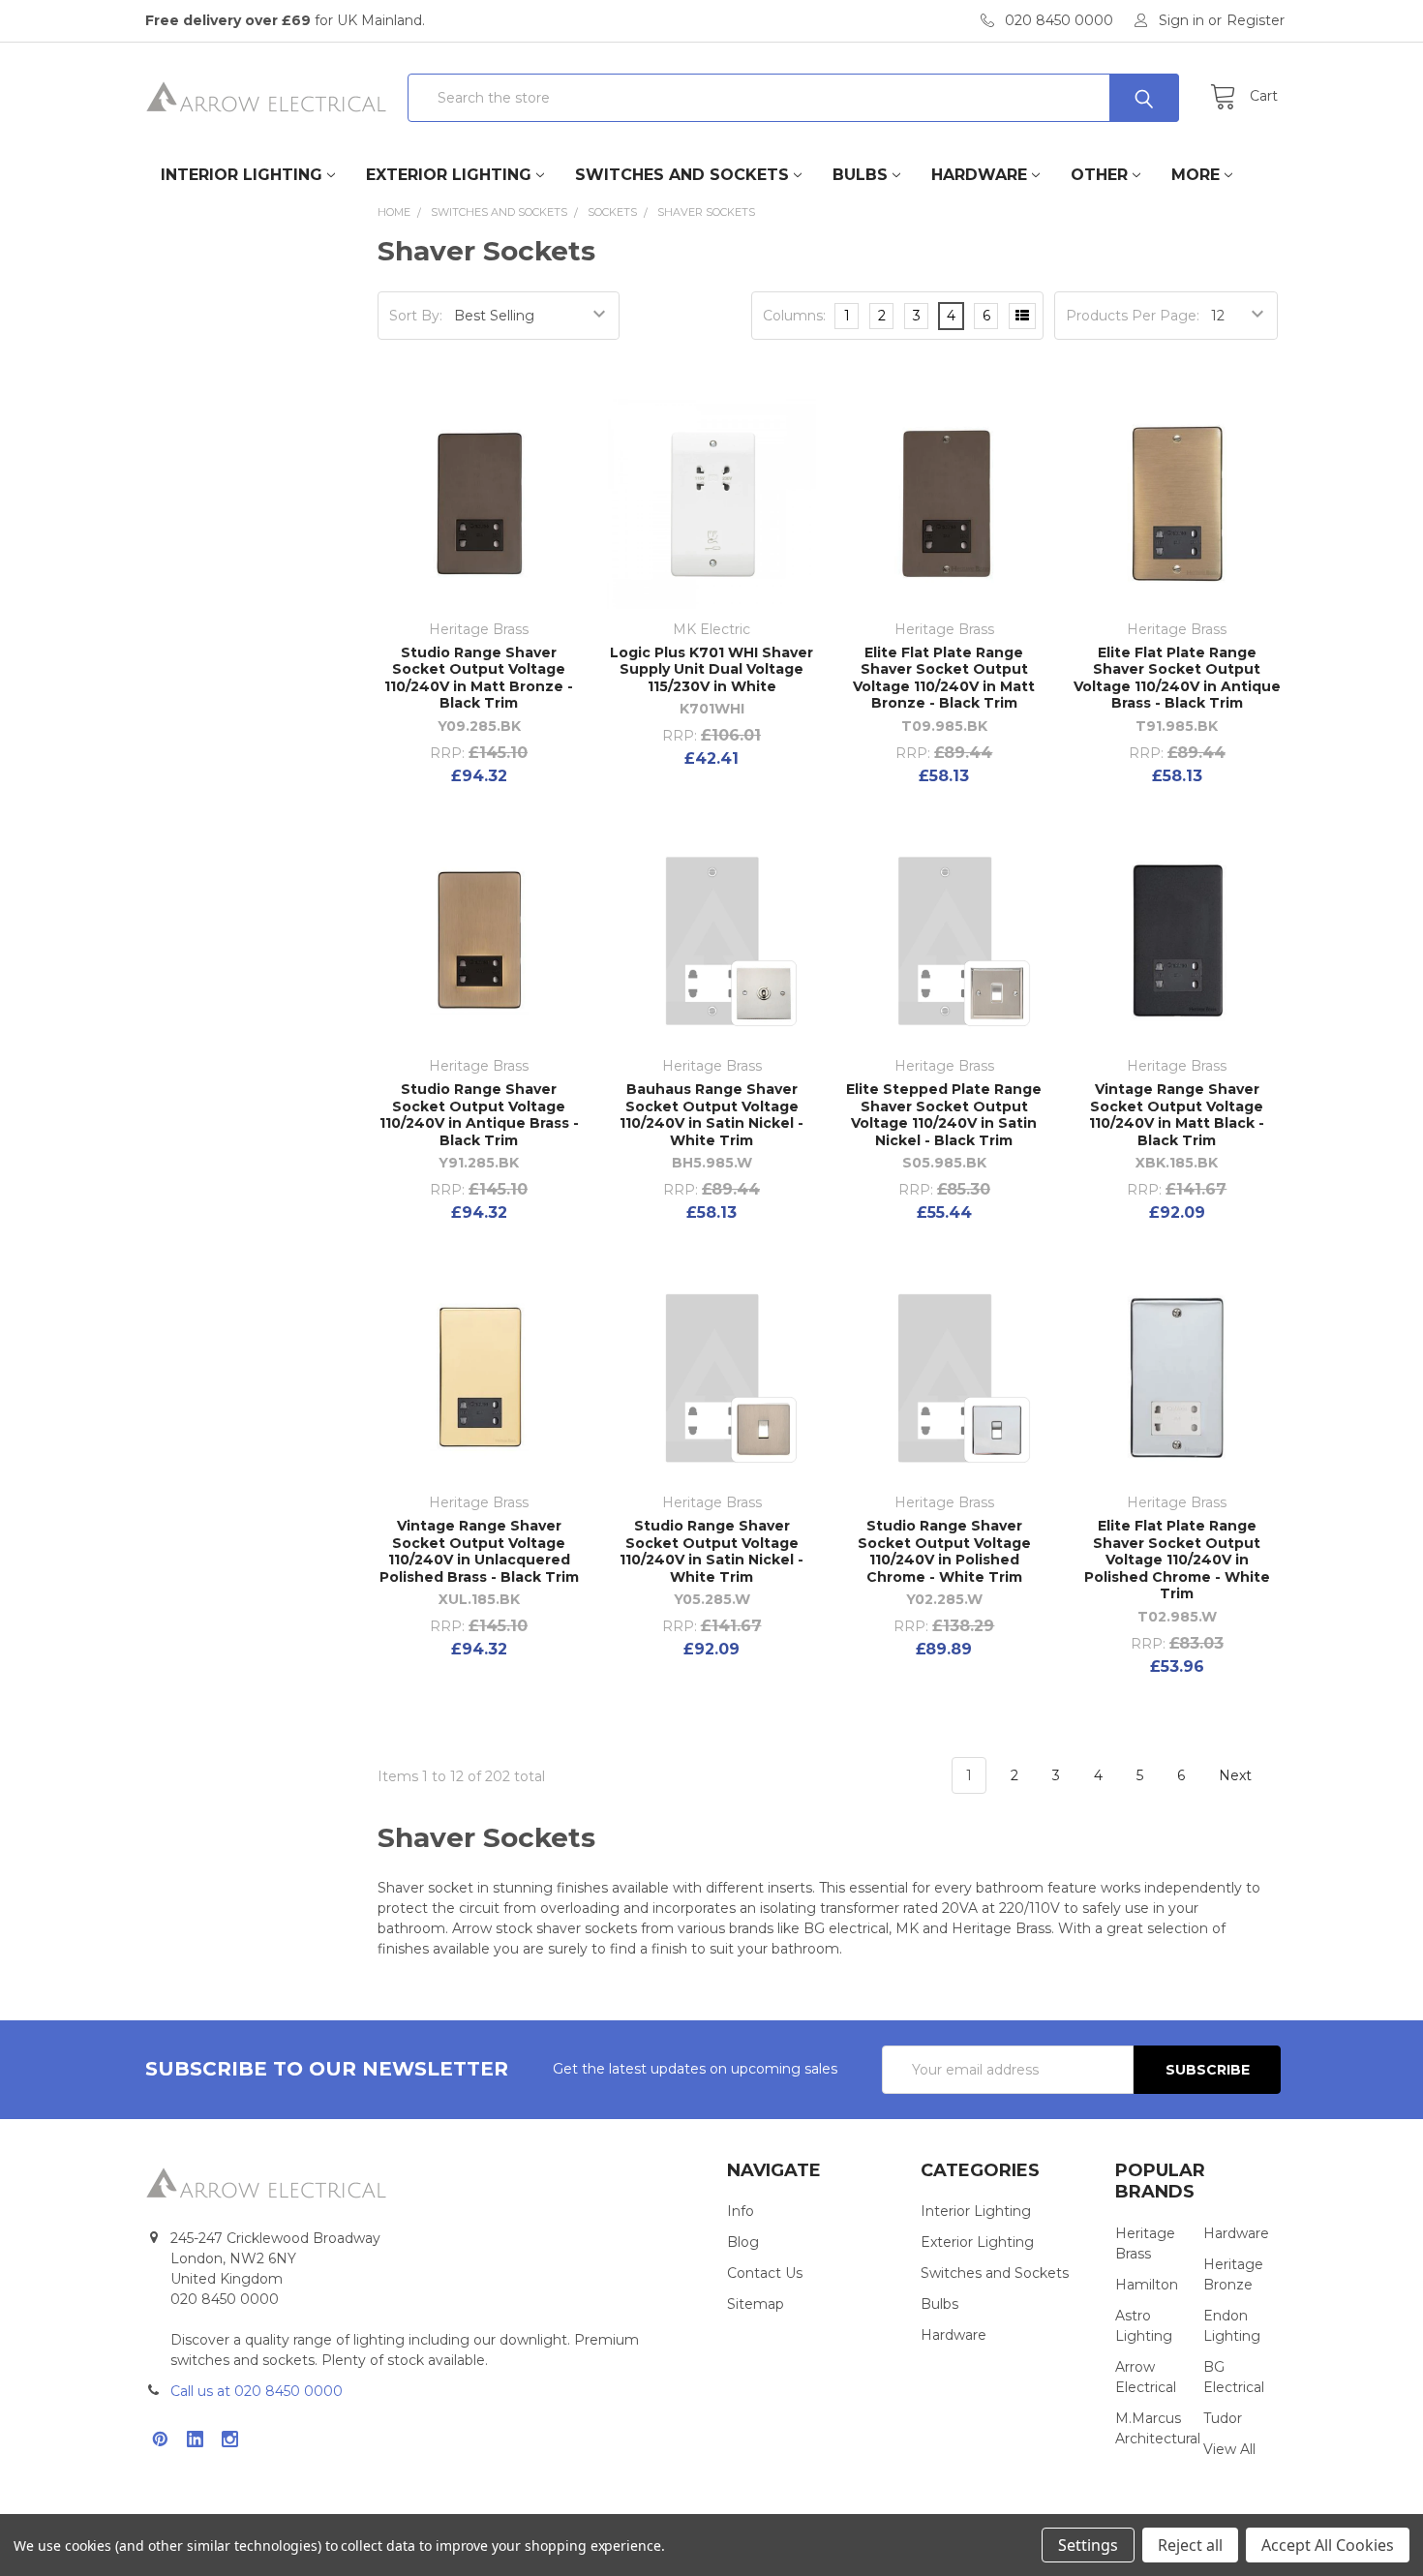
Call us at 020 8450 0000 (257, 2391)
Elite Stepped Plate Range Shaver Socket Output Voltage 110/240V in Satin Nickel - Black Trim (944, 1115)
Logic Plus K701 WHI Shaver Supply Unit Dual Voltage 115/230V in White (711, 669)
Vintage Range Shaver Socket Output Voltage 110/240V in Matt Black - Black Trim (1177, 1115)
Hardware (979, 175)
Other (1099, 175)
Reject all (1190, 2545)
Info (741, 2211)
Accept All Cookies (1328, 2545)
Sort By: (416, 316)
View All (1229, 2449)
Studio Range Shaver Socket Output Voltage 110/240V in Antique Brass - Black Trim (479, 1115)
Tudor (1223, 2418)
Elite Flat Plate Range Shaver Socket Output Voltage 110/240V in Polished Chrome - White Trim (1177, 1560)
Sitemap (756, 2304)
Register (1256, 20)
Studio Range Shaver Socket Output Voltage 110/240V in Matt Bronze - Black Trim (479, 678)
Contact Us (765, 2273)
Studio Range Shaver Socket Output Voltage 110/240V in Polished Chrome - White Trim (944, 1551)
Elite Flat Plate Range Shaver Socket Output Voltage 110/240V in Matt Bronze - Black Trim (944, 678)
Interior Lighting (242, 175)
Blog (743, 2242)
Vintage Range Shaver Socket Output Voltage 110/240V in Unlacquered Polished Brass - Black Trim (479, 1551)
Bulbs (860, 175)
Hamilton (1147, 2285)
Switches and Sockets (682, 175)
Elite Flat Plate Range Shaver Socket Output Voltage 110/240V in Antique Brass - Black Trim (1177, 678)
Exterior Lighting (449, 175)
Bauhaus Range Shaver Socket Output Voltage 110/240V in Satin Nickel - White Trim (711, 1115)
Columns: (794, 316)
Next (1237, 1775)
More (1196, 175)
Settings (1088, 2545)
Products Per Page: (1133, 316)
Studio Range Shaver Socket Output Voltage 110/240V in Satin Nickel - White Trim (711, 1551)
